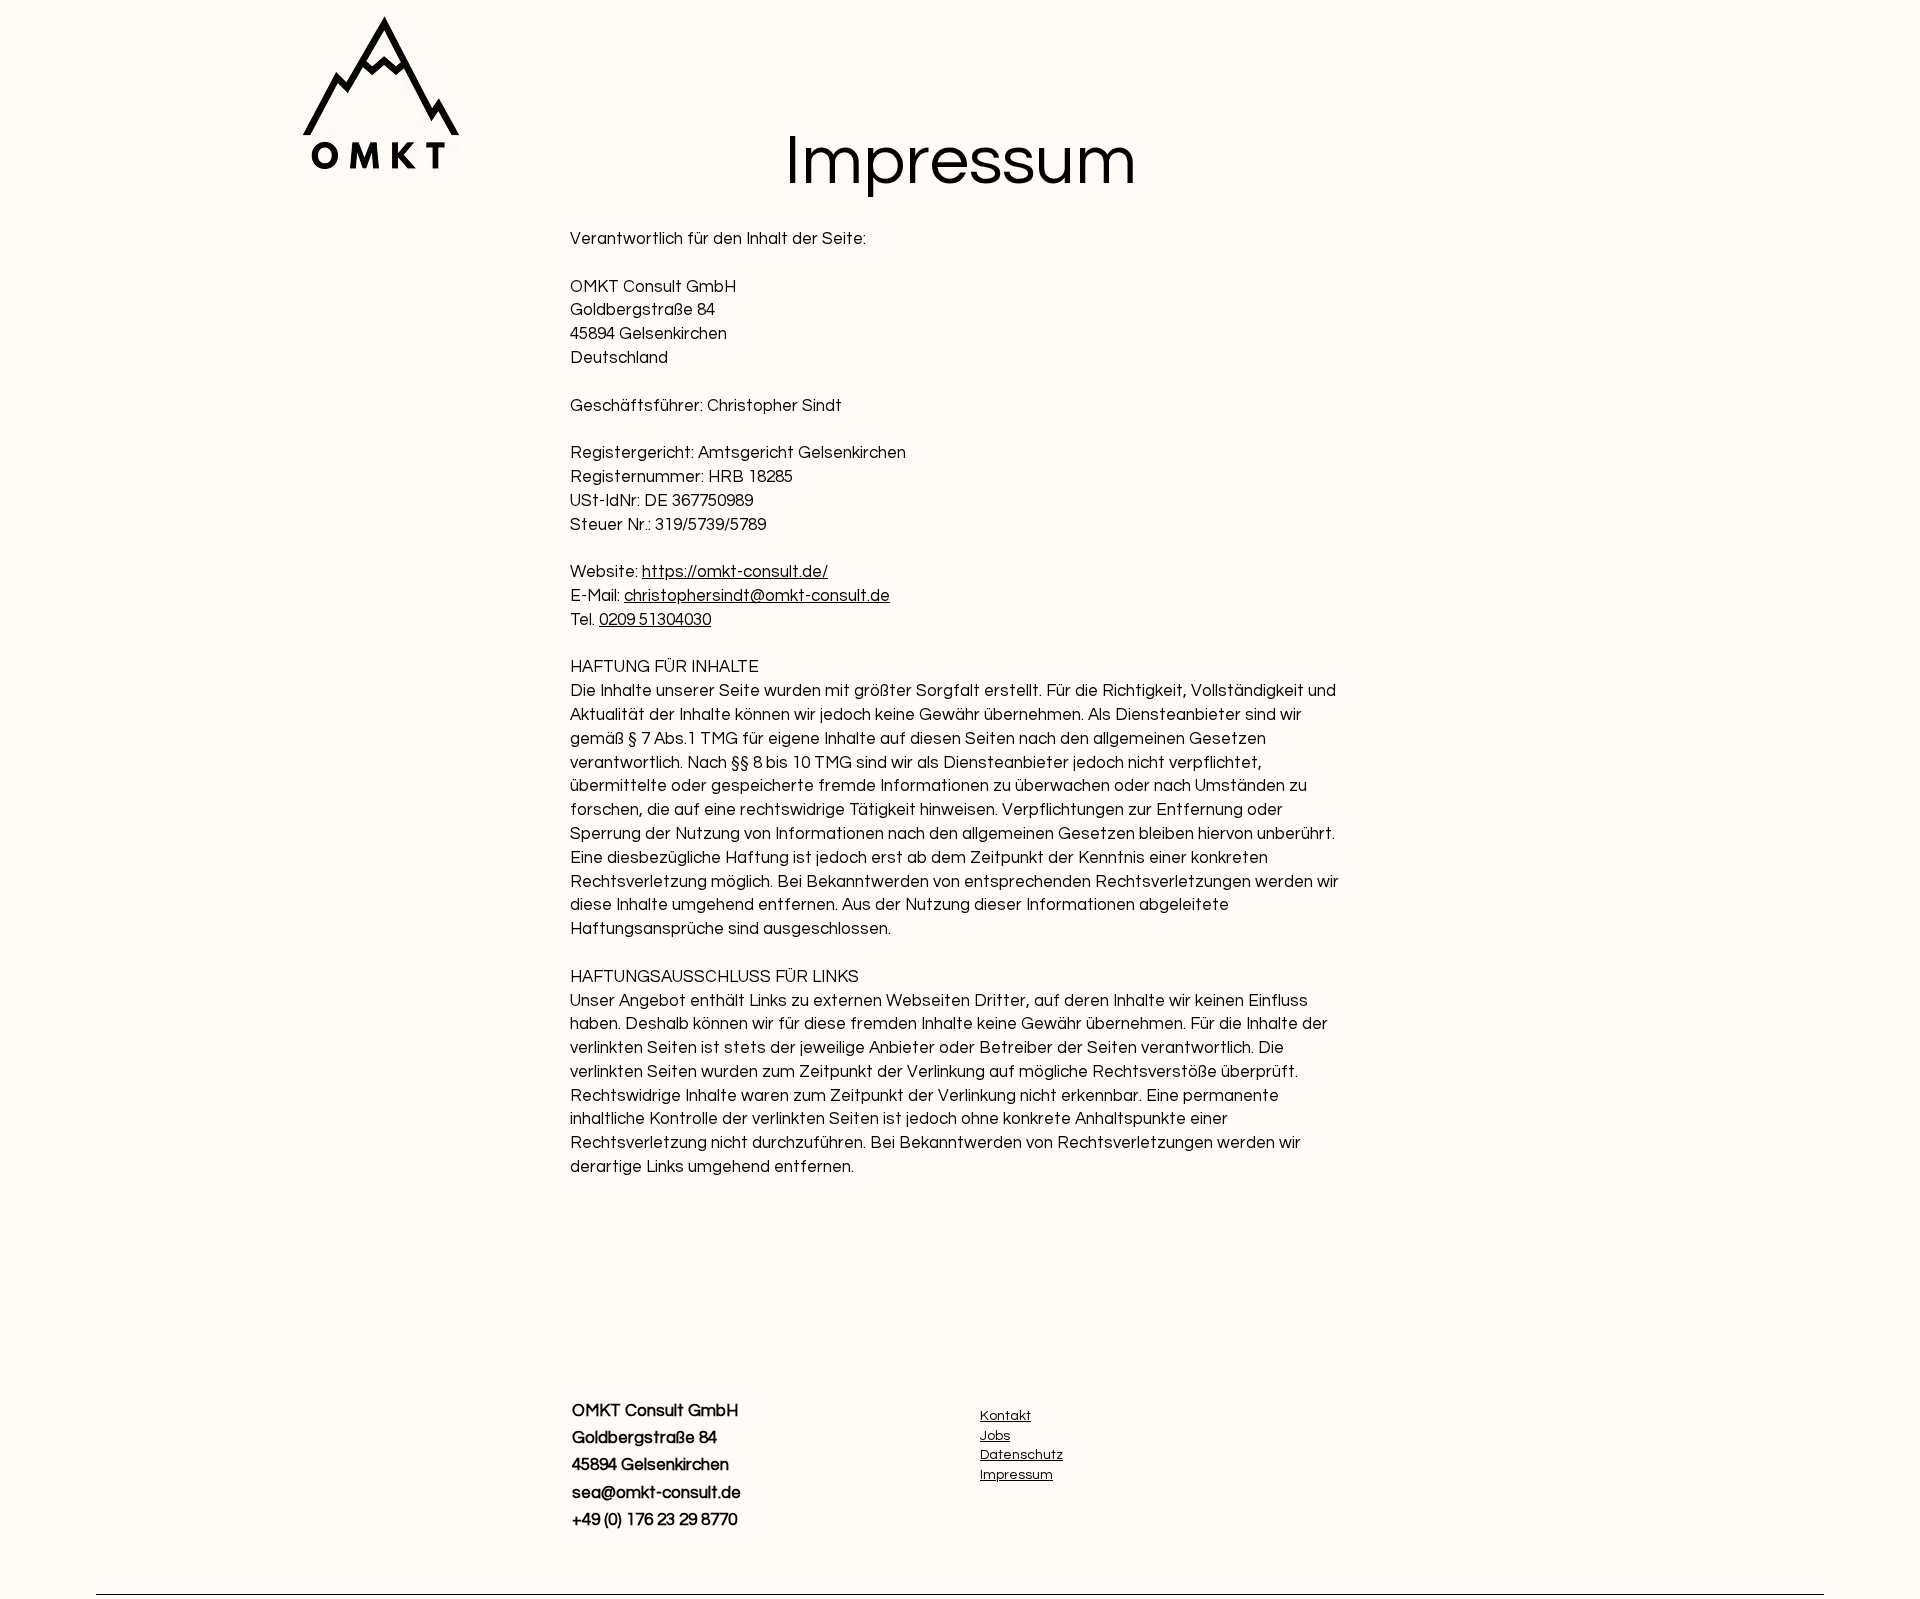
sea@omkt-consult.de (656, 1493)
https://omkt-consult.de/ (735, 572)
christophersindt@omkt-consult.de (757, 596)
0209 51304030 (655, 620)
